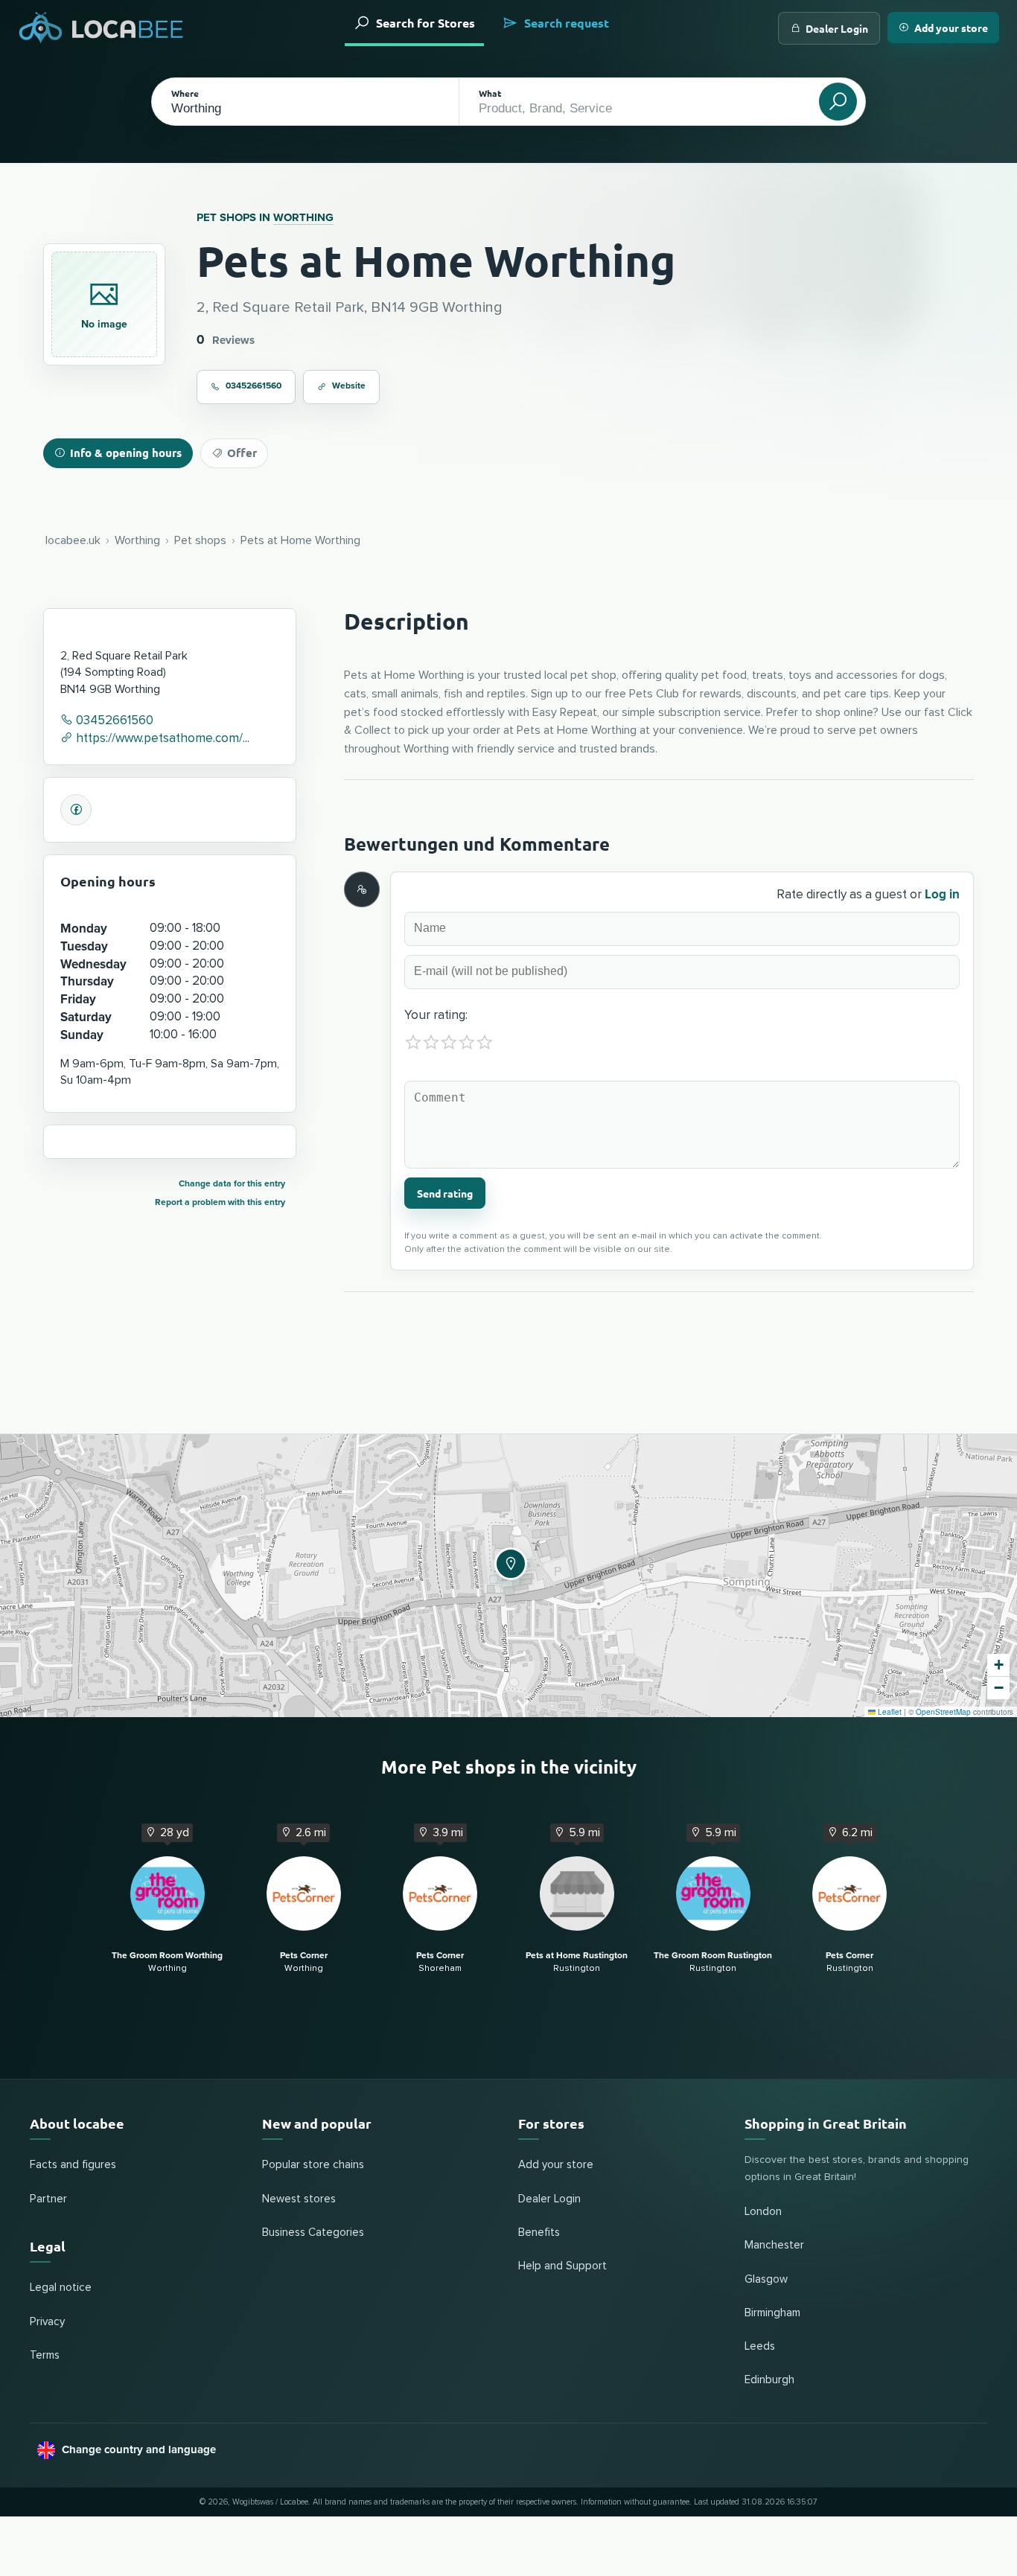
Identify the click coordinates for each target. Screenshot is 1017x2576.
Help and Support (562, 2266)
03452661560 (254, 386)
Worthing (303, 217)
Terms (45, 2355)
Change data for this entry (232, 1184)
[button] (508, 1562)
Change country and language (139, 2449)
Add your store (951, 28)
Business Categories (313, 2233)
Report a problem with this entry (220, 1202)
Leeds (760, 2346)
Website (349, 386)
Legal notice (61, 2288)
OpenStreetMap (943, 1712)
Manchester (774, 2245)
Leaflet (889, 1712)
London (763, 2212)
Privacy (47, 2322)
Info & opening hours (126, 453)
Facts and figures (73, 2165)
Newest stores (299, 2199)
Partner (48, 2199)
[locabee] (101, 28)
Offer (242, 453)
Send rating (445, 1193)
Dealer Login (837, 28)
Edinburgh (769, 2380)
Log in (942, 894)
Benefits (539, 2233)
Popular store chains (313, 2165)
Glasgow (766, 2279)
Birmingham (772, 2313)
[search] (838, 102)
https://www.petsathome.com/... (161, 739)
